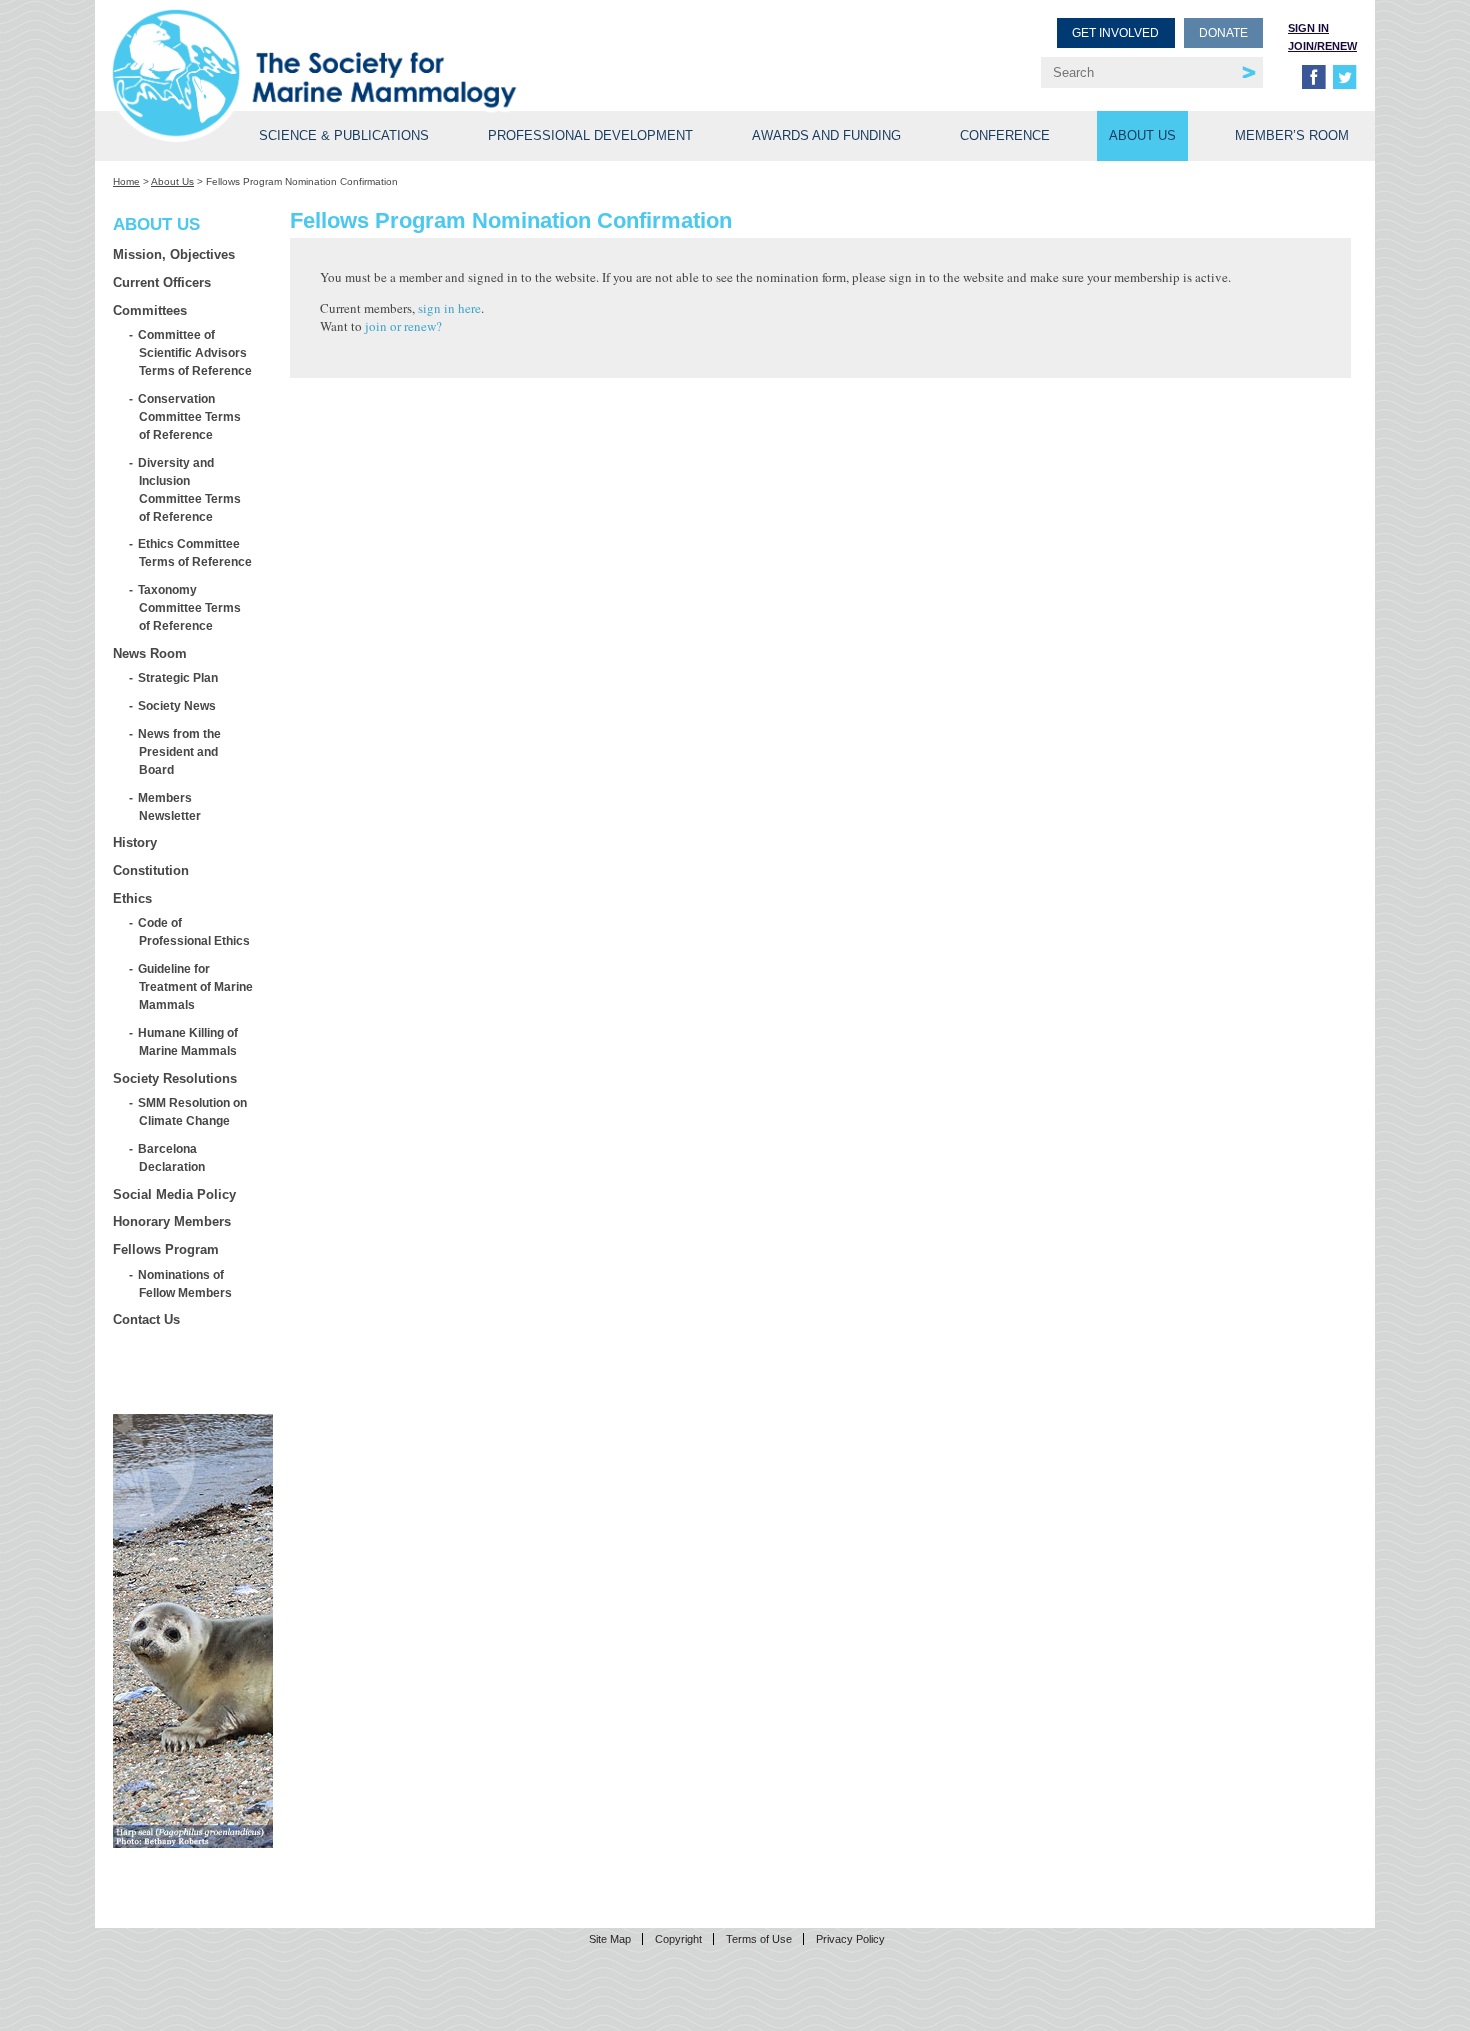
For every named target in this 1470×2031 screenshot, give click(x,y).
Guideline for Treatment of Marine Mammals (196, 986)
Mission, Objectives (174, 254)
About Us (1142, 135)
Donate (1223, 33)
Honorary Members (172, 1221)
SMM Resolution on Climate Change (193, 1111)
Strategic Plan (178, 677)
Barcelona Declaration (172, 1157)
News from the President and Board (180, 751)
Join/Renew (1322, 46)
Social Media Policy (174, 1194)
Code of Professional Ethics (194, 931)
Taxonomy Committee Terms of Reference (190, 607)
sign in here (449, 308)
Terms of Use (759, 1939)
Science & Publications (344, 135)
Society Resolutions (175, 1078)
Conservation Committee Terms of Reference (190, 416)
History (135, 842)
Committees (150, 310)
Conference (1005, 135)
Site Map (610, 1939)
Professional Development (590, 135)
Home (126, 181)
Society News (177, 705)
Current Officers (162, 282)
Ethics (132, 898)
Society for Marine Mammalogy (427, 47)
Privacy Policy (850, 1939)
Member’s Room (1292, 135)
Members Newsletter (170, 806)
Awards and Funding (826, 135)
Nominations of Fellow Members (185, 1283)
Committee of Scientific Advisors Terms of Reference (195, 352)
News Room (150, 653)
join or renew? (403, 326)
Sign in (1308, 28)
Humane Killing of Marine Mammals (188, 1041)
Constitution (151, 870)
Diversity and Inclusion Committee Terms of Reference (190, 489)
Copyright (678, 1939)
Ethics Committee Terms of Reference (195, 552)
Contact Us (146, 1319)
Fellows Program (166, 1249)
